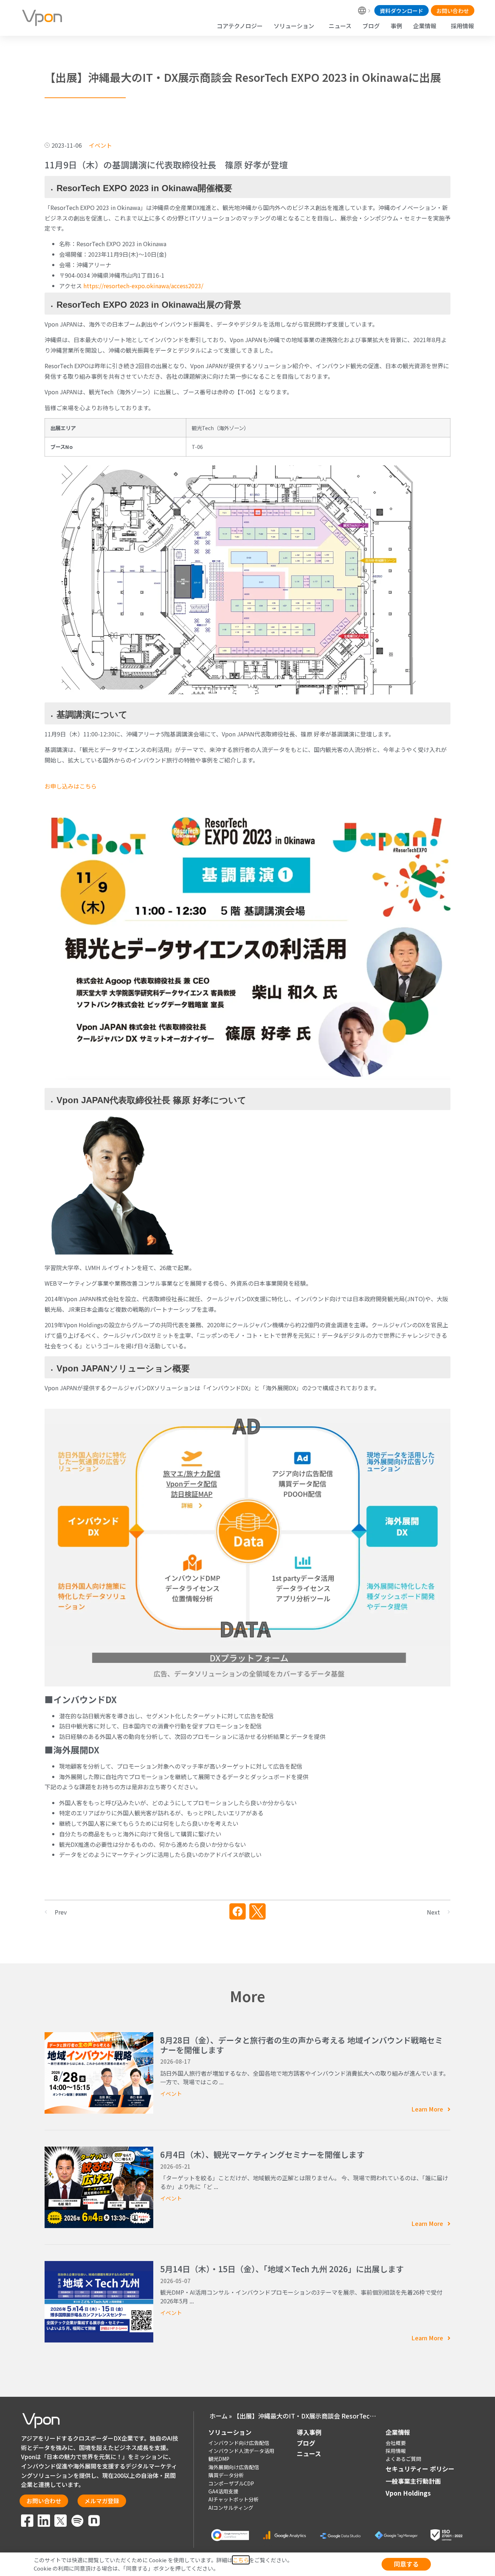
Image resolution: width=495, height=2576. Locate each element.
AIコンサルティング (231, 2508)
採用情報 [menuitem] (462, 26)
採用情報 (396, 2451)
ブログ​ (306, 2443)
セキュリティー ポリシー (420, 2469)
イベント (171, 2094)
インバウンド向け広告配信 (239, 2443)
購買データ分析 (226, 2475)
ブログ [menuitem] (371, 26)
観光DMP (219, 2459)
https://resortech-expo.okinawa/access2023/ (143, 286)
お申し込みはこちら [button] (71, 786)
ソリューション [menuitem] (294, 26)
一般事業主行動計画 (413, 2481)
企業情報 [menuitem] (425, 26)
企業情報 (398, 2432)
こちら (241, 2560)
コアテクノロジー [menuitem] (240, 26)
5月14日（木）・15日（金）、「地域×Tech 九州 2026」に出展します (282, 2269)
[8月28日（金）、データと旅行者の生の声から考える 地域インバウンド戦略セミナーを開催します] (99, 2072)
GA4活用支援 (223, 2491)
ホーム (219, 2416)
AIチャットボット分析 (234, 2499)
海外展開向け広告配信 (234, 2467)
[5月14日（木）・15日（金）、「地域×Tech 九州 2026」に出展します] (99, 2301)
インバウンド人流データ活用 (241, 2451)
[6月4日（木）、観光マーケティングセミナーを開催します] (99, 2186)
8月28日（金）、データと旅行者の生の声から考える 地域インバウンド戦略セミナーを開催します (301, 2045)
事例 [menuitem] (396, 26)
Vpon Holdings (408, 2493)
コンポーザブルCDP (231, 2483)
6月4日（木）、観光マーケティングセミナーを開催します (262, 2154)
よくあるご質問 (403, 2459)
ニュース (309, 2453)
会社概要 (396, 2443)
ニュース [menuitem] (340, 26)
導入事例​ (309, 2432)
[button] (238, 1911)
